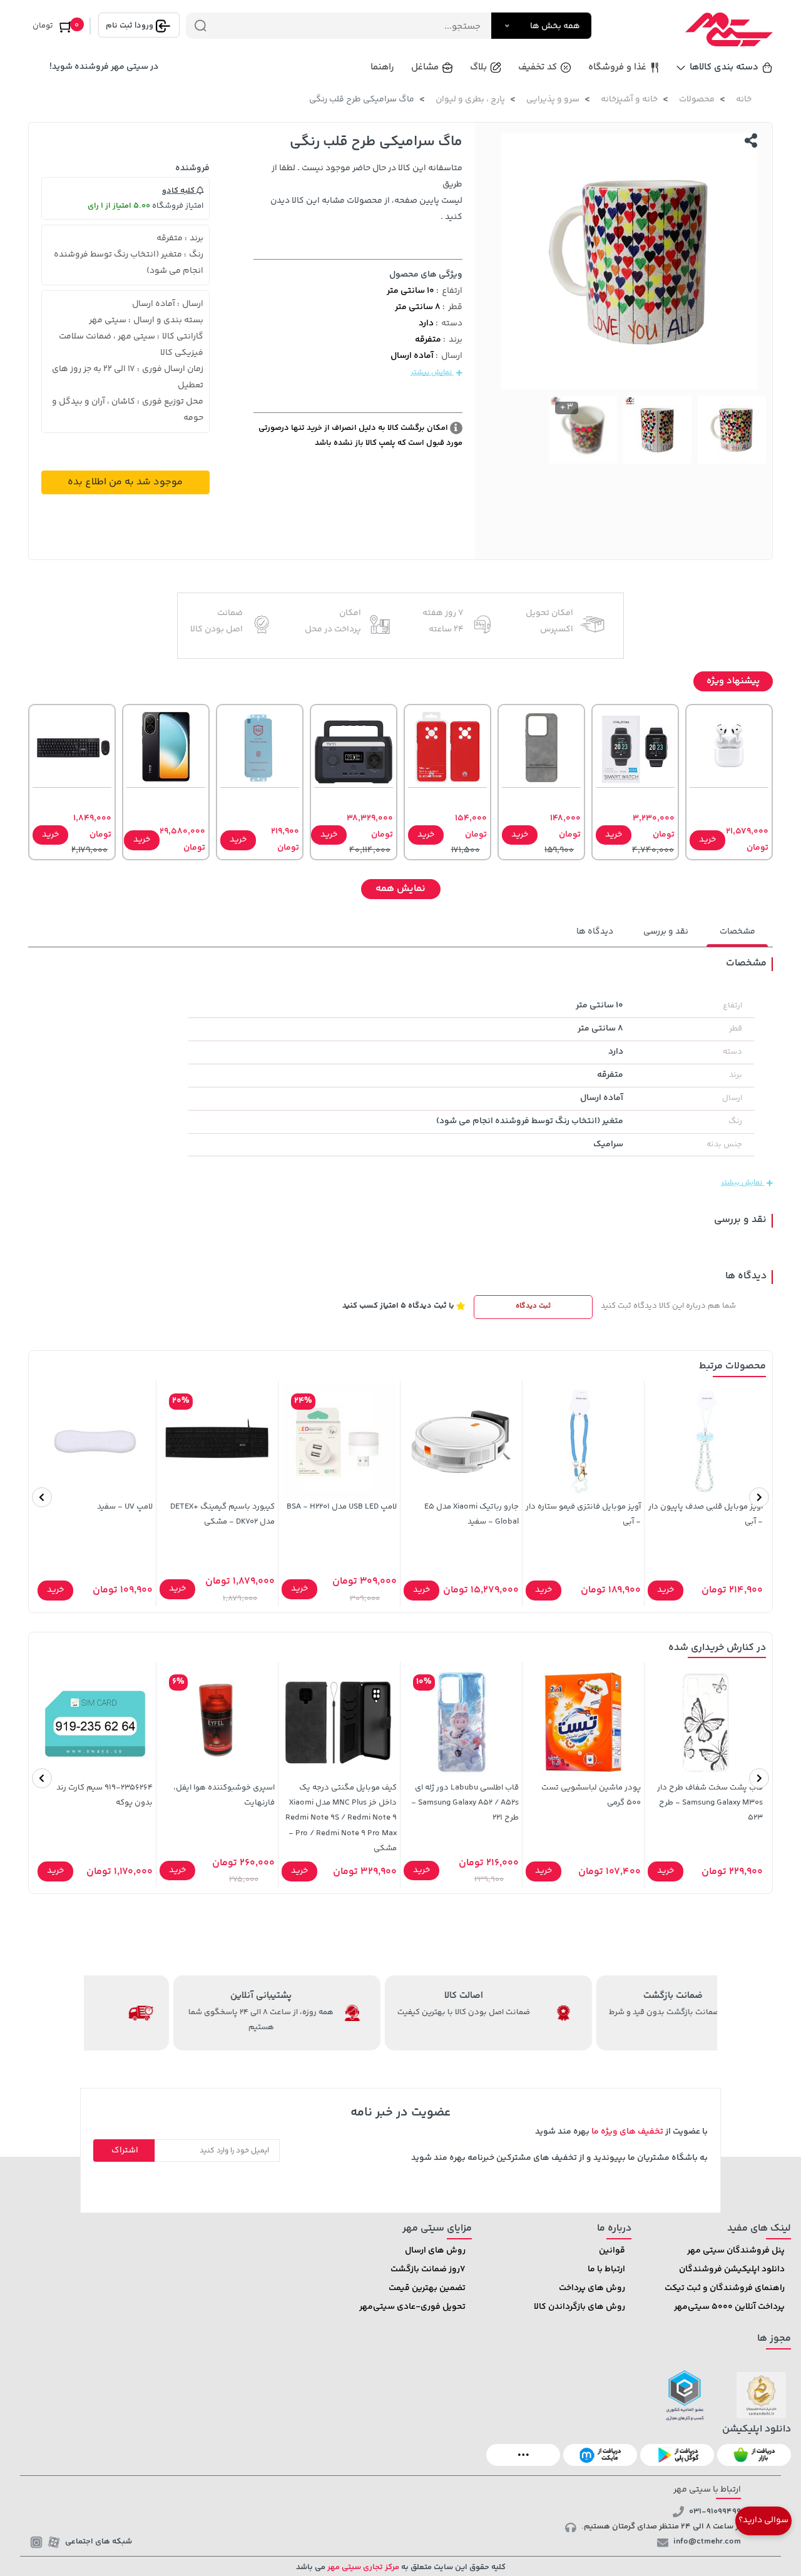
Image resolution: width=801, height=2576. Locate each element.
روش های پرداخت (592, 2288)
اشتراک (125, 2151)
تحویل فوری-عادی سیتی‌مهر (412, 2307)
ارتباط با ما (606, 2269)
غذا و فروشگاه (617, 67)
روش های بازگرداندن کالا (579, 2307)
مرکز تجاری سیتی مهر (362, 2567)
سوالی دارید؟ (763, 2520)
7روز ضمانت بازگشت (428, 2269)
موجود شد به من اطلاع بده (125, 482)
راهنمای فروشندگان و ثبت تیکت (725, 2288)
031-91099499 (715, 2512)
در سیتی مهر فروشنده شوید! (104, 67)
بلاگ (478, 67)
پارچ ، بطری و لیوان (470, 99)
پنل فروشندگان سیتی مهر (736, 2251)
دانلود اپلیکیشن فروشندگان (732, 2269)
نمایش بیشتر (432, 373)
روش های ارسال (435, 2251)
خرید (707, 840)
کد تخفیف (538, 67)
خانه (744, 99)
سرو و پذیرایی (553, 99)
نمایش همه (400, 889)
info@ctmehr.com (707, 2542)
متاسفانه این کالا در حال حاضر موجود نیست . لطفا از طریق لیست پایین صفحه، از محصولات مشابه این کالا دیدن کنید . (366, 193)
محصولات (697, 99)
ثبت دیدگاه (533, 1306)
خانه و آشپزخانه (629, 99)
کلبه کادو (179, 191)
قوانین (612, 2251)
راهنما (382, 67)
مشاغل (425, 67)
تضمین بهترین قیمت (427, 2288)
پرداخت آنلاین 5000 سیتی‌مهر (729, 2307)
